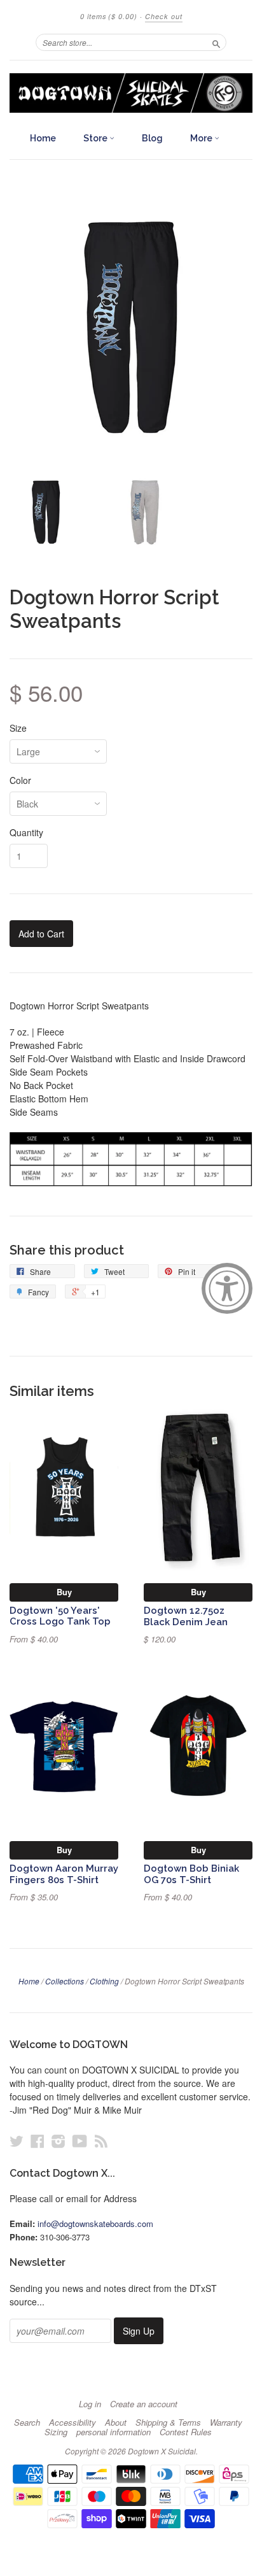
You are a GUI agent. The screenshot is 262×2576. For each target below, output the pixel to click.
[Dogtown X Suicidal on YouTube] (80, 2141)
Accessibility (72, 2423)
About (116, 2423)
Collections (65, 1981)
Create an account (144, 2404)
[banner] (131, 93)
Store (96, 138)
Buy (64, 1592)
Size (18, 728)
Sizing (56, 2432)
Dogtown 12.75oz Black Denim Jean (186, 1616)
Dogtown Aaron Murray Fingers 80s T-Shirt (64, 1874)
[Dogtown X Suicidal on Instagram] (59, 2141)
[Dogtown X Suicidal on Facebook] (38, 2141)
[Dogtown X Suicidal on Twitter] (17, 2141)
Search (27, 2423)
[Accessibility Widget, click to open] (227, 1288)
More (202, 138)
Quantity (26, 832)
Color (20, 780)
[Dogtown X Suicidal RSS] (101, 2141)
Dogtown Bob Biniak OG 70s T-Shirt (191, 1874)
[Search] (216, 42)
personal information (114, 2432)
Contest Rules (186, 2432)
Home (43, 138)
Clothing (104, 1981)
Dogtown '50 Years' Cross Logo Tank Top (60, 1616)
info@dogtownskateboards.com (95, 2224)
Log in (90, 2404)
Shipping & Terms (168, 2423)
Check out (164, 16)
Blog (152, 138)
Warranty (226, 2423)
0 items (109, 16)
